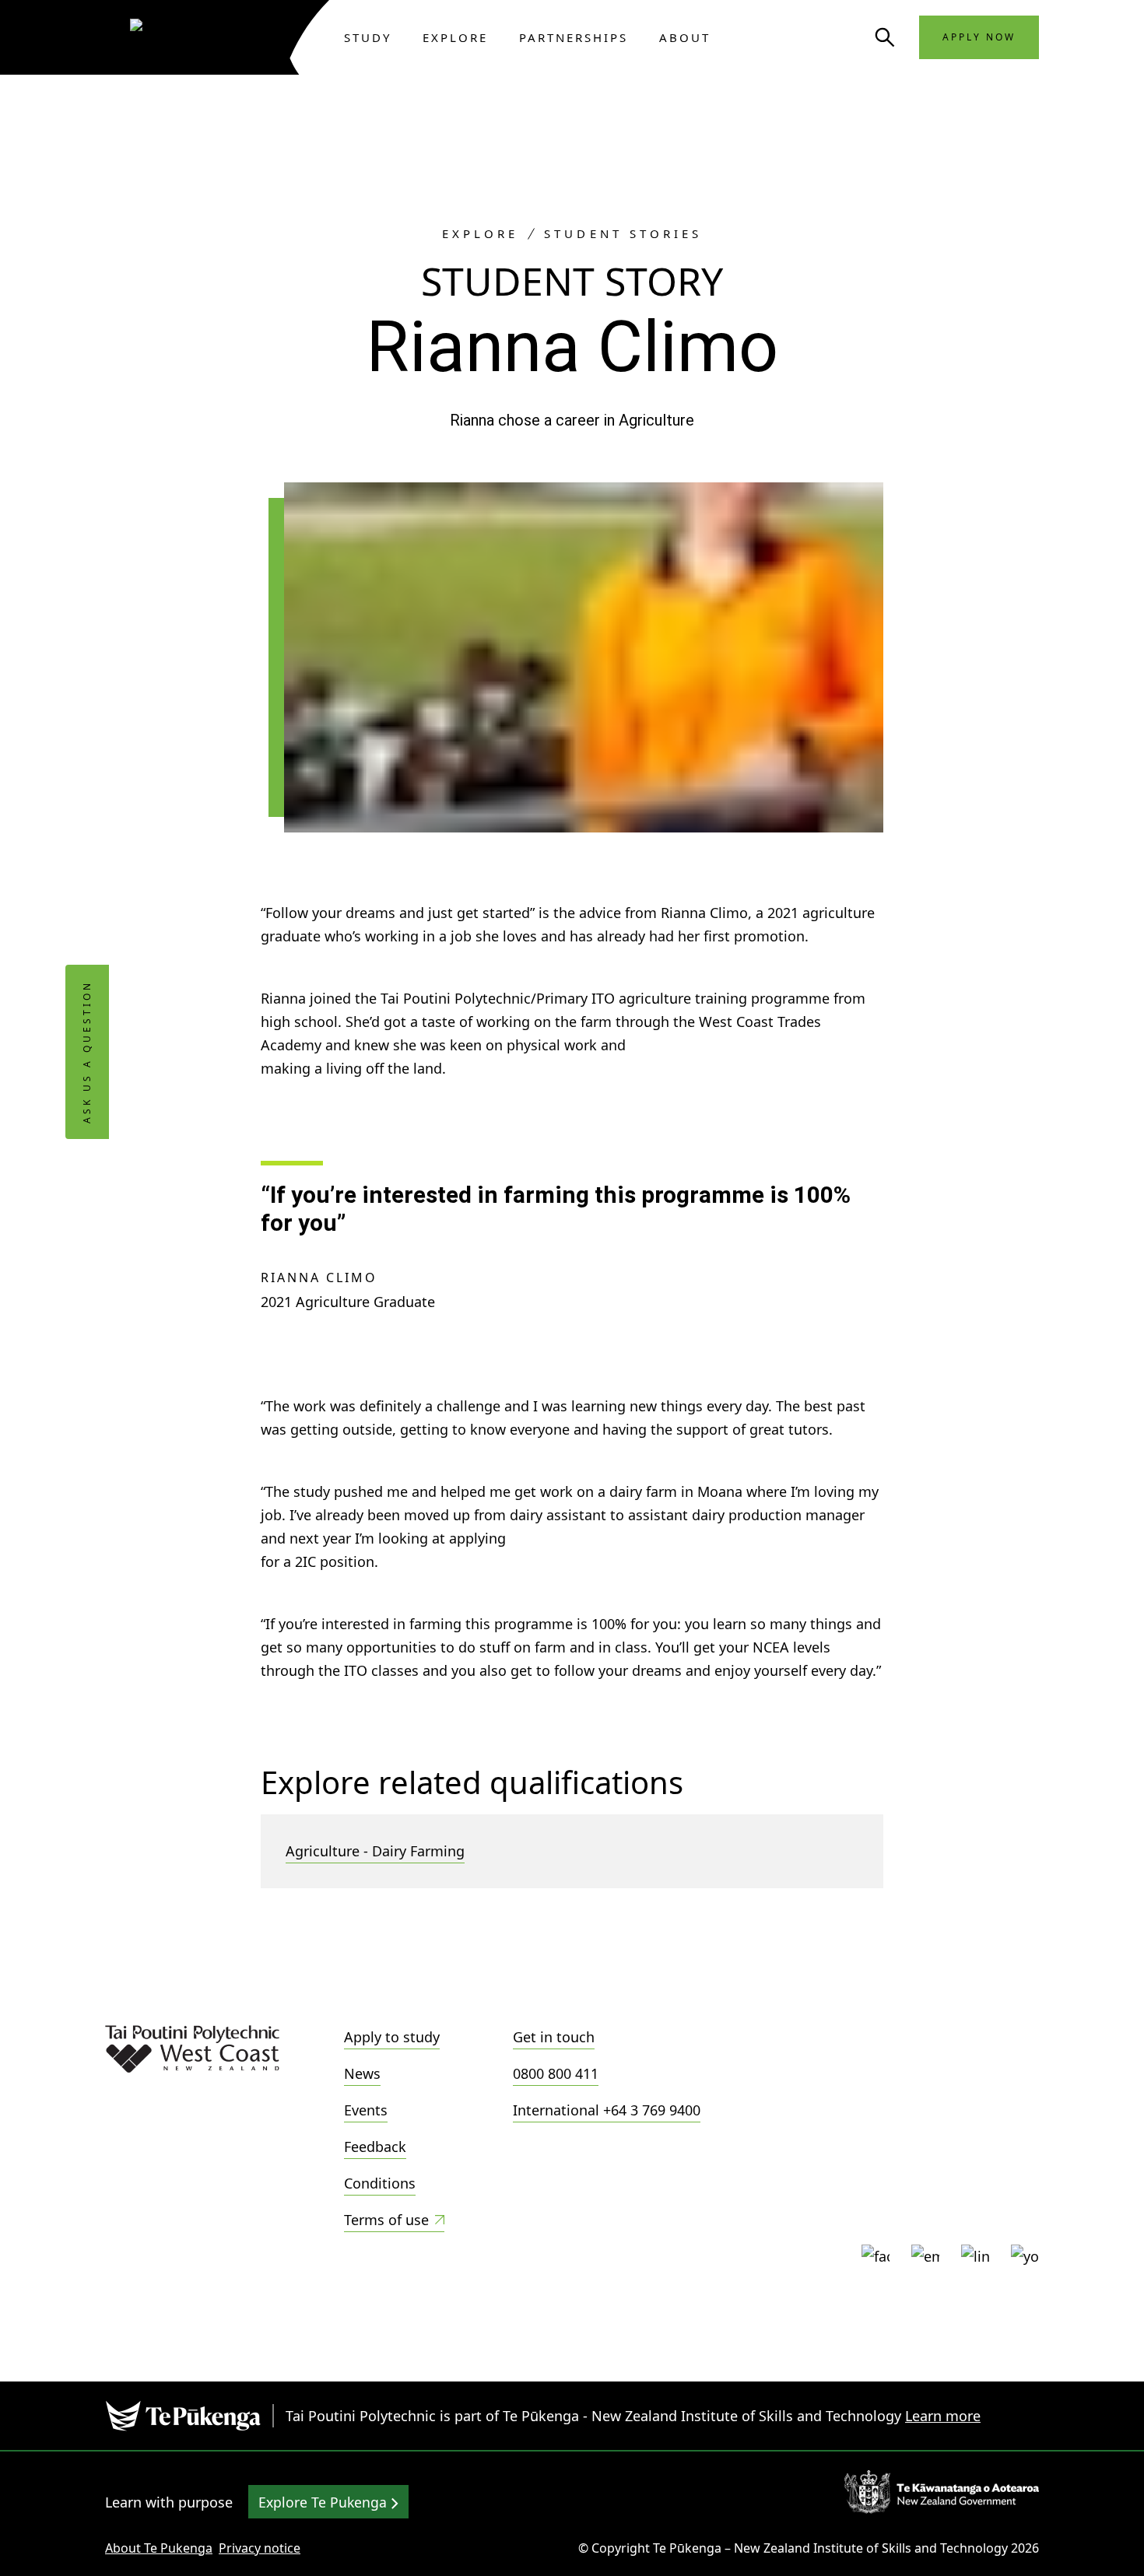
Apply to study (392, 2037)
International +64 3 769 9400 (607, 2110)
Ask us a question (87, 1052)
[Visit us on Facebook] (876, 2259)
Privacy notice (260, 2548)
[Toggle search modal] (885, 37)
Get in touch (554, 2037)
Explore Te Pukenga (325, 2502)
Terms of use (386, 2220)
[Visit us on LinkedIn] (975, 2259)
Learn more (943, 2416)
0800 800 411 (556, 2073)
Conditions (380, 2183)
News (362, 2073)
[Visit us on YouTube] (1025, 2259)
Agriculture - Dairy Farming (375, 1851)
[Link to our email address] (925, 2259)
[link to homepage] (198, 37)
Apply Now (979, 37)
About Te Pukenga (159, 2548)
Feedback (375, 2147)
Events (366, 2110)
